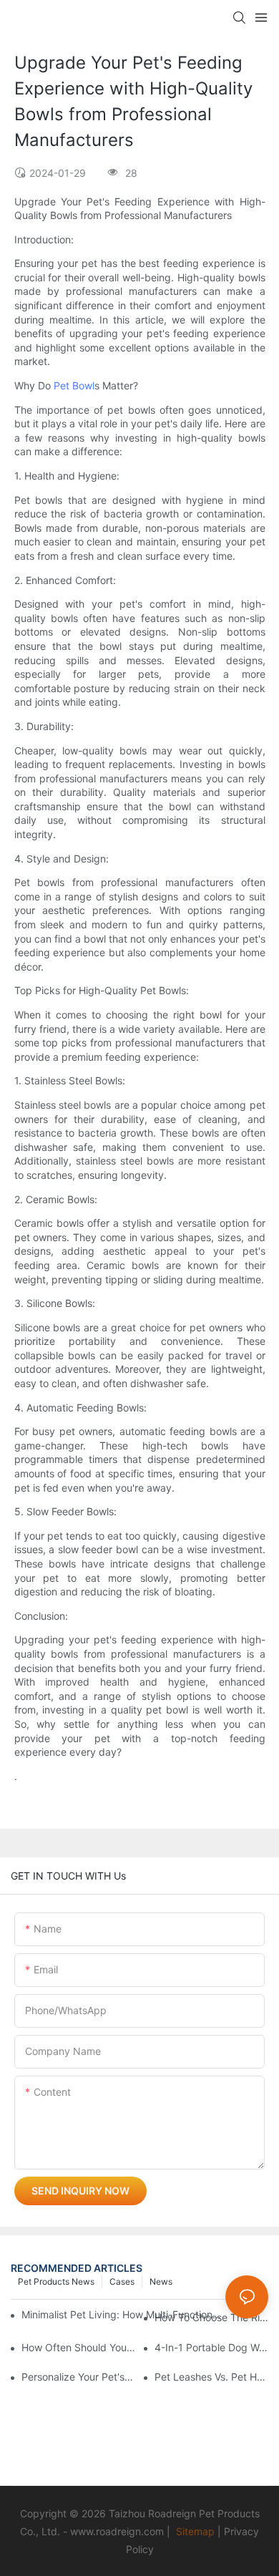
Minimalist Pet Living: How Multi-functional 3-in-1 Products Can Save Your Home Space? (123, 2314)
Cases (122, 2281)
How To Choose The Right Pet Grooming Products (211, 2317)
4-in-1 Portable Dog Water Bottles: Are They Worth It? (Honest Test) (211, 2347)
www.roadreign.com (117, 2531)
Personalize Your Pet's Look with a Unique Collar (78, 2377)
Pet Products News (56, 2281)
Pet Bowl (74, 385)
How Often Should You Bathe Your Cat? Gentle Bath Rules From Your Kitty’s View (78, 2347)
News (161, 2281)
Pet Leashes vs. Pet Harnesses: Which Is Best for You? (211, 2377)
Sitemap (195, 2531)
